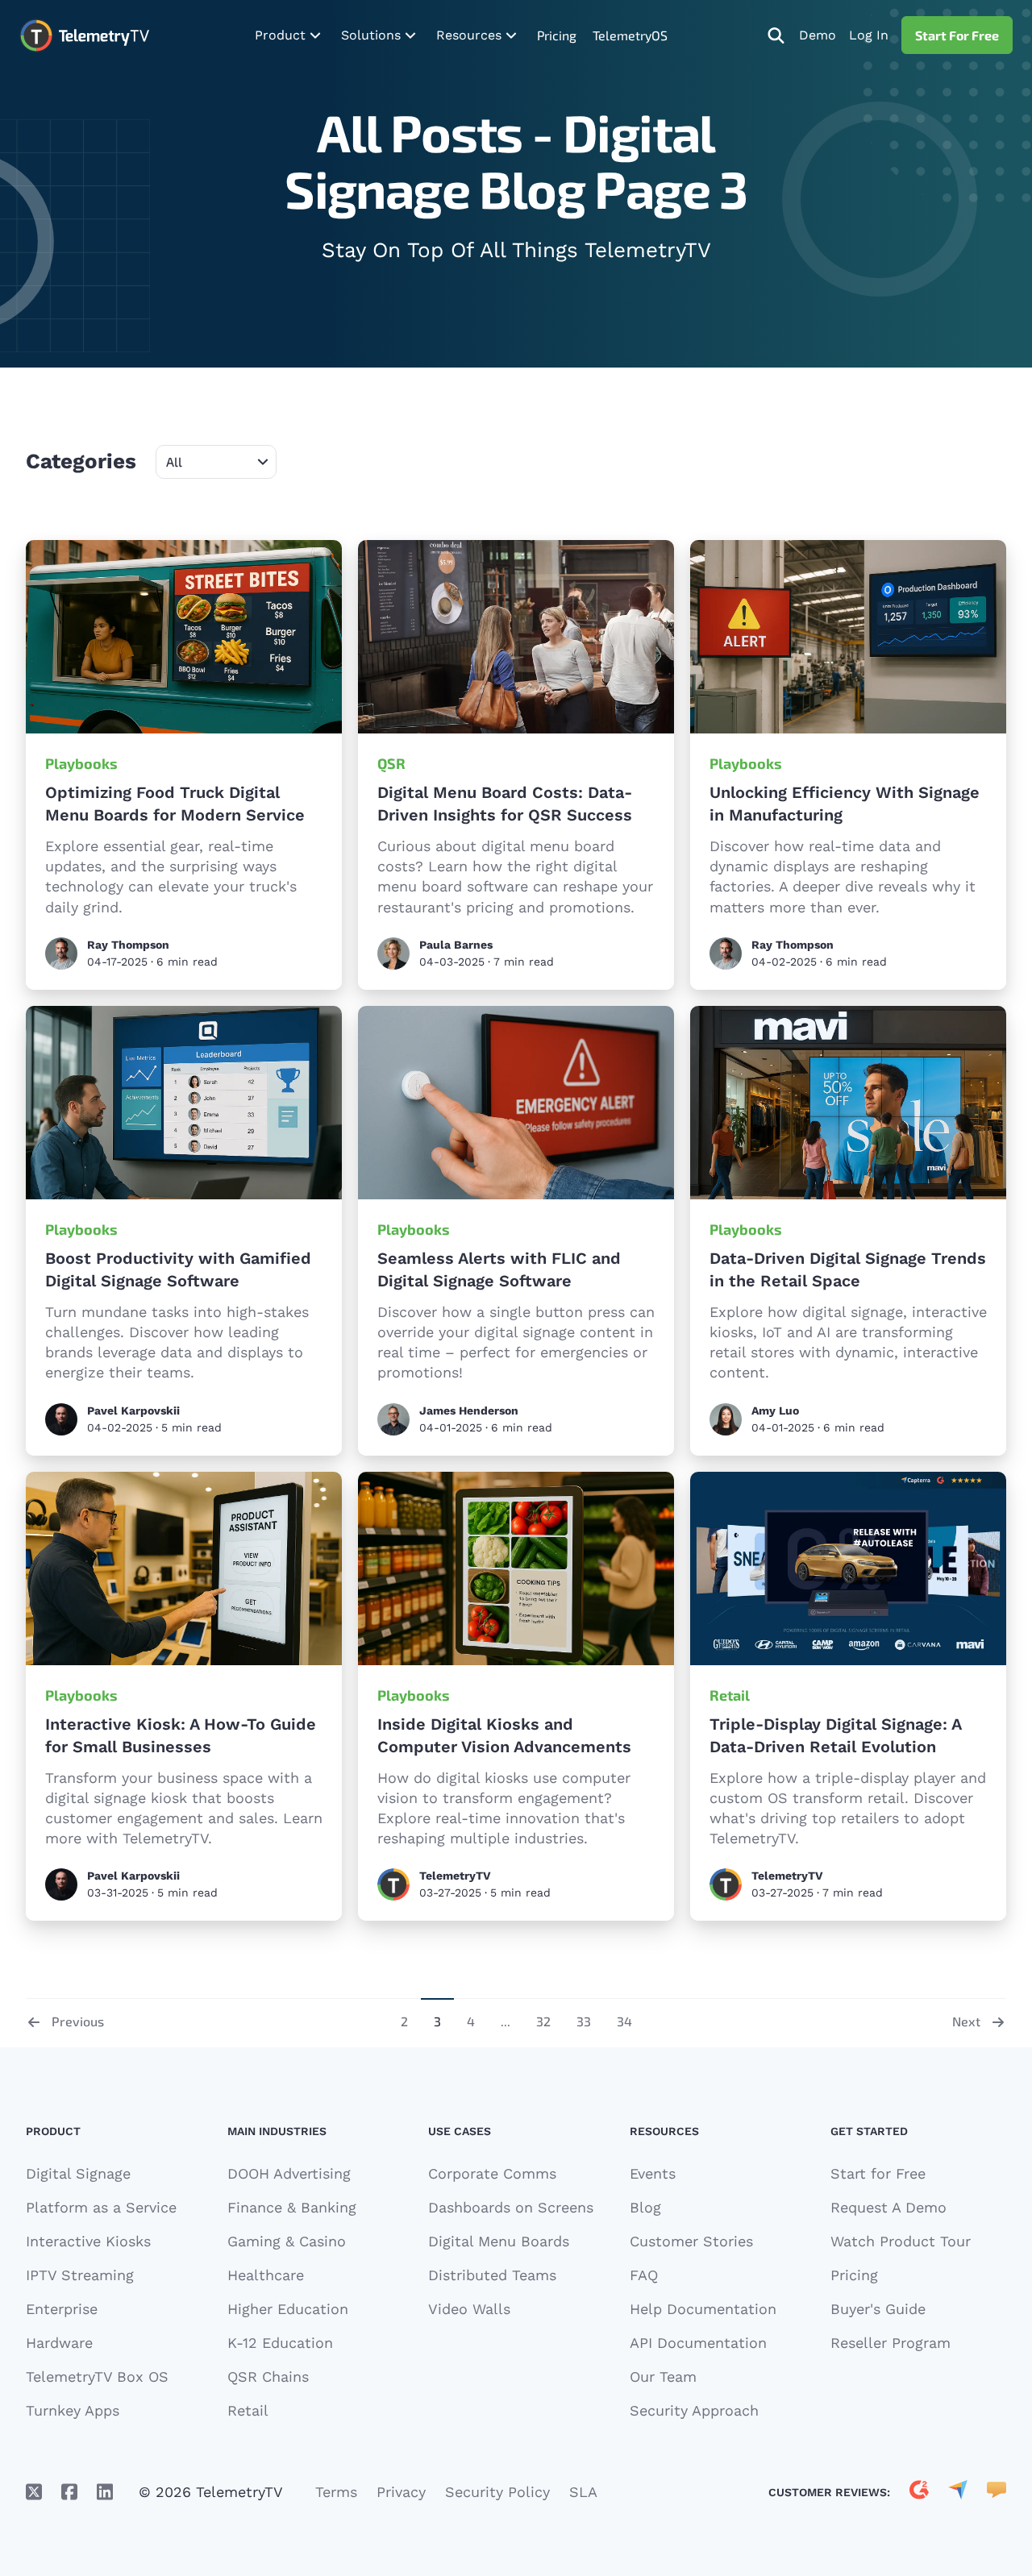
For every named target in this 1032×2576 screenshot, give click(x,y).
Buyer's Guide (878, 2309)
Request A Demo (888, 2207)
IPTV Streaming (80, 2275)
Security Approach (694, 2410)
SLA (583, 2492)
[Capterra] (958, 2492)
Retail (730, 1695)
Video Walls (469, 2309)
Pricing (557, 35)
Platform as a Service (101, 2207)
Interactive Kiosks (88, 2241)
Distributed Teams (492, 2275)
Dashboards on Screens (511, 2207)
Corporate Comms (492, 2173)
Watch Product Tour (901, 2241)
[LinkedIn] (105, 2492)
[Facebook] (69, 2492)
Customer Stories (691, 2241)
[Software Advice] (997, 2492)
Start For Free (957, 35)
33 (584, 2021)
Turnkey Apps (73, 2410)
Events (653, 2173)
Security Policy (497, 2492)
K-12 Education (280, 2343)
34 (624, 2021)
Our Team (663, 2377)
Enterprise (62, 2309)
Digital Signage (78, 2173)
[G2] (919, 2492)
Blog (645, 2207)
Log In (869, 35)
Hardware (59, 2343)
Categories (81, 461)
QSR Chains (268, 2377)
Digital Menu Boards (499, 2241)
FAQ (644, 2275)
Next (966, 2021)
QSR (391, 763)
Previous (78, 2021)
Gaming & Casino (287, 2241)
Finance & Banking (292, 2207)
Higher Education (288, 2309)
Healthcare (266, 2275)
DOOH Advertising (289, 2173)
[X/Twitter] (34, 2492)
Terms (336, 2492)
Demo (818, 35)
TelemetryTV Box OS (97, 2377)
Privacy (401, 2492)
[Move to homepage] (84, 35)
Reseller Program (891, 2343)
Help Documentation (703, 2309)
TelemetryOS (630, 35)
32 (543, 2021)
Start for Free (878, 2173)
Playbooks (81, 763)
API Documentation (698, 2343)
